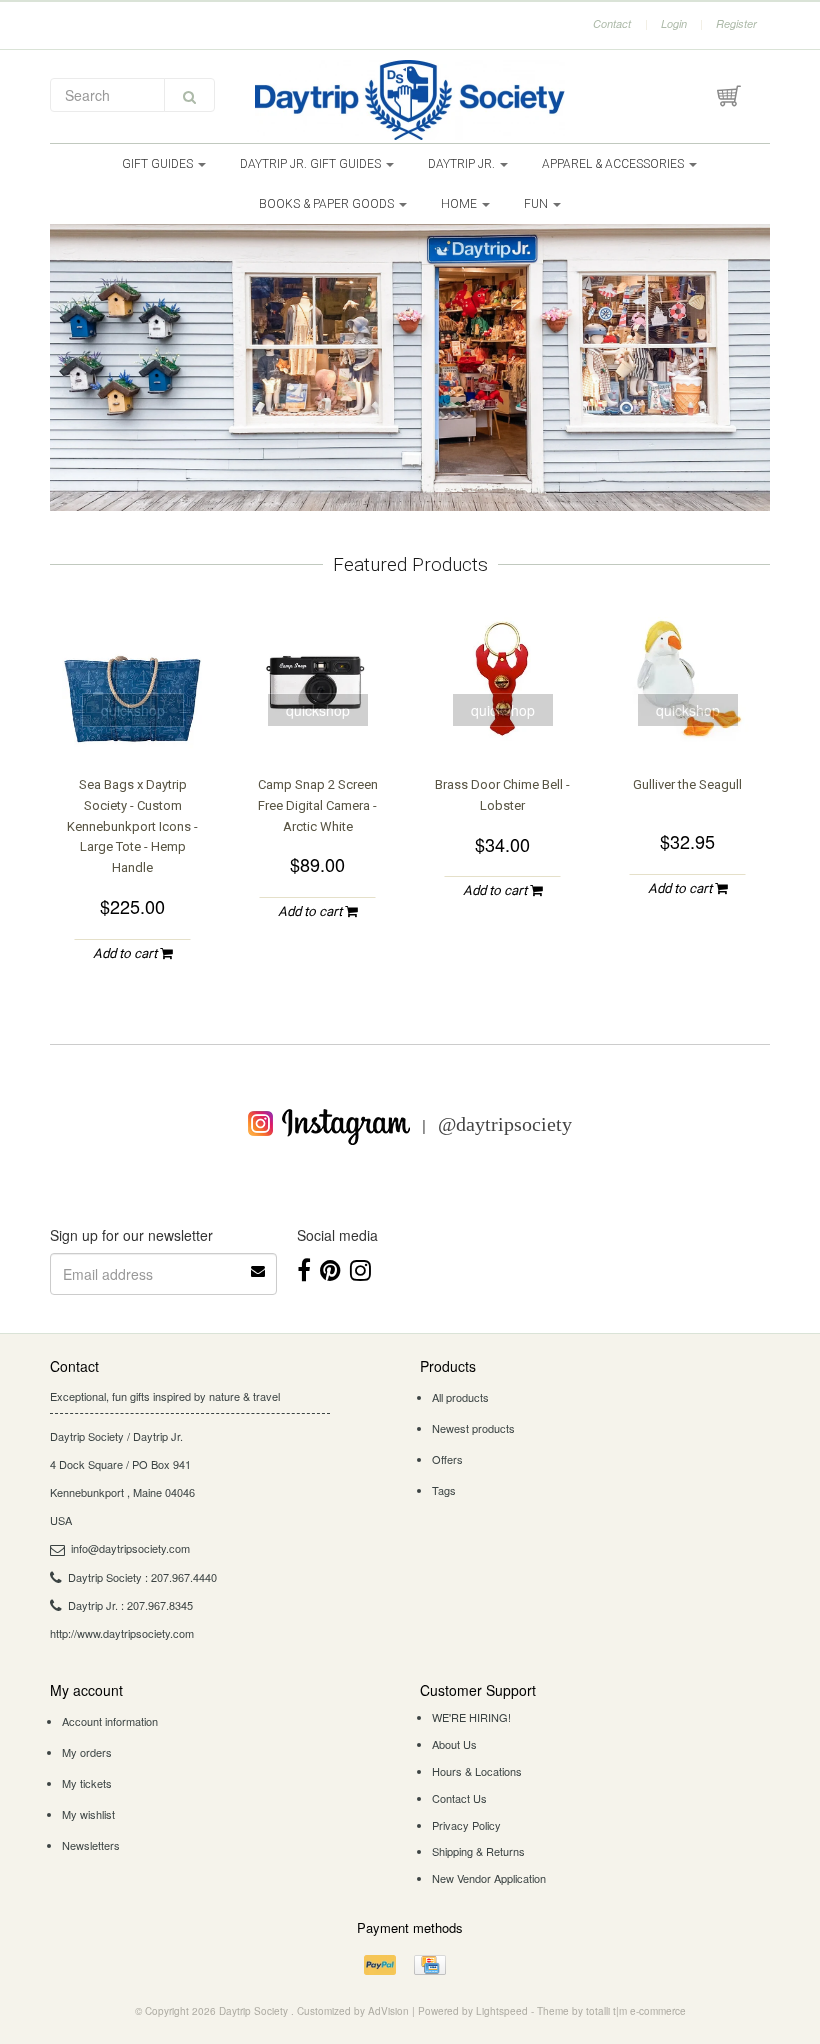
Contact (612, 23)
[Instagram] (360, 1268)
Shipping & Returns (478, 1851)
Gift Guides (159, 164)
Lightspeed (502, 2011)
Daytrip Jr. (463, 164)
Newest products (473, 1428)
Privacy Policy (466, 1825)
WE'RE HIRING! (471, 1717)
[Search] (189, 95)
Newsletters (91, 1845)
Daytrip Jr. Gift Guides (312, 164)
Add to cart (126, 953)
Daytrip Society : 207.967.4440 (142, 1577)
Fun (537, 204)
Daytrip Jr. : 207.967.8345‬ (130, 1605)
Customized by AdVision (353, 2011)
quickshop (133, 710)
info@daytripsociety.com (130, 1548)
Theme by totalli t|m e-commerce (611, 2011)
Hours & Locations (477, 1771)
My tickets (87, 1783)
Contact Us (459, 1798)
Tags (444, 1490)
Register (736, 23)
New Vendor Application (489, 1878)
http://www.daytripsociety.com (122, 1633)
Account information (110, 1721)
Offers (447, 1459)
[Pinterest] (330, 1268)
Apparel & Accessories (614, 164)
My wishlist (88, 1814)
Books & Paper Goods (328, 204)
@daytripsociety (505, 1124)
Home (460, 204)
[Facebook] (304, 1268)
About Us (454, 1744)
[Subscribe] (259, 1264)
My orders (87, 1752)
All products (460, 1397)
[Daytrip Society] (410, 100)
